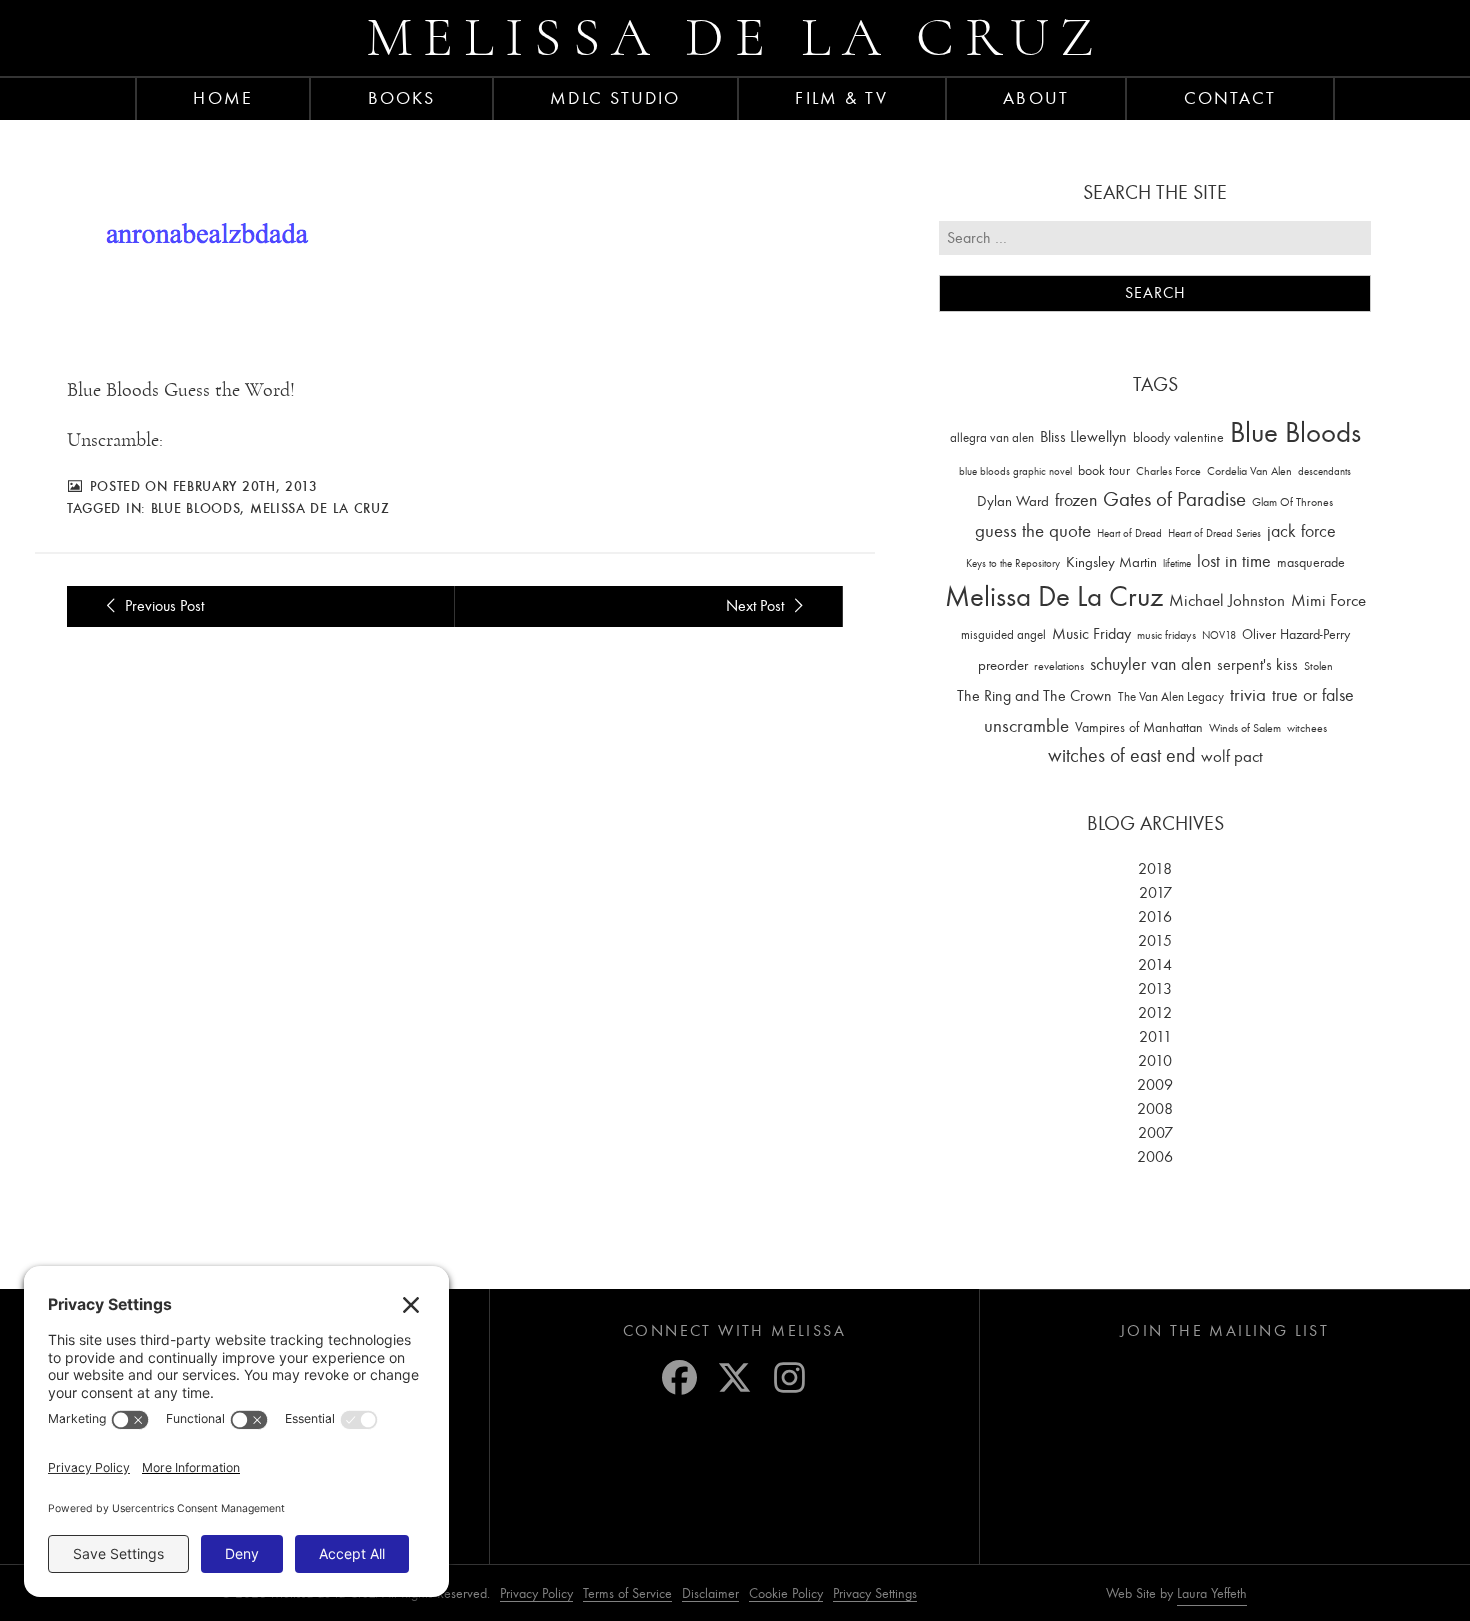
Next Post (757, 606)
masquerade (1311, 562)
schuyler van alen (1150, 664)
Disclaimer (710, 1593)
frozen (1076, 500)
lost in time (1234, 561)
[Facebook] (679, 1377)
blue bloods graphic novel (1015, 471)
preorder (1003, 665)
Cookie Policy (786, 1593)
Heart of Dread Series (1214, 533)
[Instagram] (789, 1377)
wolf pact (1232, 756)
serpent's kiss (1257, 665)
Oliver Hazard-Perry (1296, 634)
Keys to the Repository (1013, 563)
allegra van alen (992, 437)
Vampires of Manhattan (1139, 727)
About (1036, 98)
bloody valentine (1178, 437)
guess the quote (1033, 531)
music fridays (1166, 635)
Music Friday (1091, 634)
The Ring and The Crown (1034, 696)
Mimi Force (1328, 600)
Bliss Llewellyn (1083, 437)
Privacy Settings (875, 1593)
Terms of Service (627, 1593)
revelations (1059, 666)
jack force (1301, 531)
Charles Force (1168, 471)
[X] (734, 1377)
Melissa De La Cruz (320, 508)
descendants (1324, 471)
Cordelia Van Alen (1249, 471)
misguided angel (1003, 634)
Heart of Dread (1129, 533)
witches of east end (1121, 755)
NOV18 (1219, 635)
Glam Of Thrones (1292, 502)
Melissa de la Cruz (735, 37)
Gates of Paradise (1174, 499)
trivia (1248, 695)
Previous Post (162, 606)
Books (402, 98)
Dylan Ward (1013, 501)
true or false (1313, 695)
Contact (1230, 98)
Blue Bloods (196, 508)
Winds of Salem (1245, 728)
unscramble (1026, 726)
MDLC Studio (615, 98)
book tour (1104, 470)
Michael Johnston (1227, 600)
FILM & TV (841, 98)
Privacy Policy (536, 1593)
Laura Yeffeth (1212, 1594)
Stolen (1318, 666)
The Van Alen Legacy (1171, 696)
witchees (1307, 728)
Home (222, 98)
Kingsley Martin (1111, 562)
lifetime (1177, 563)
